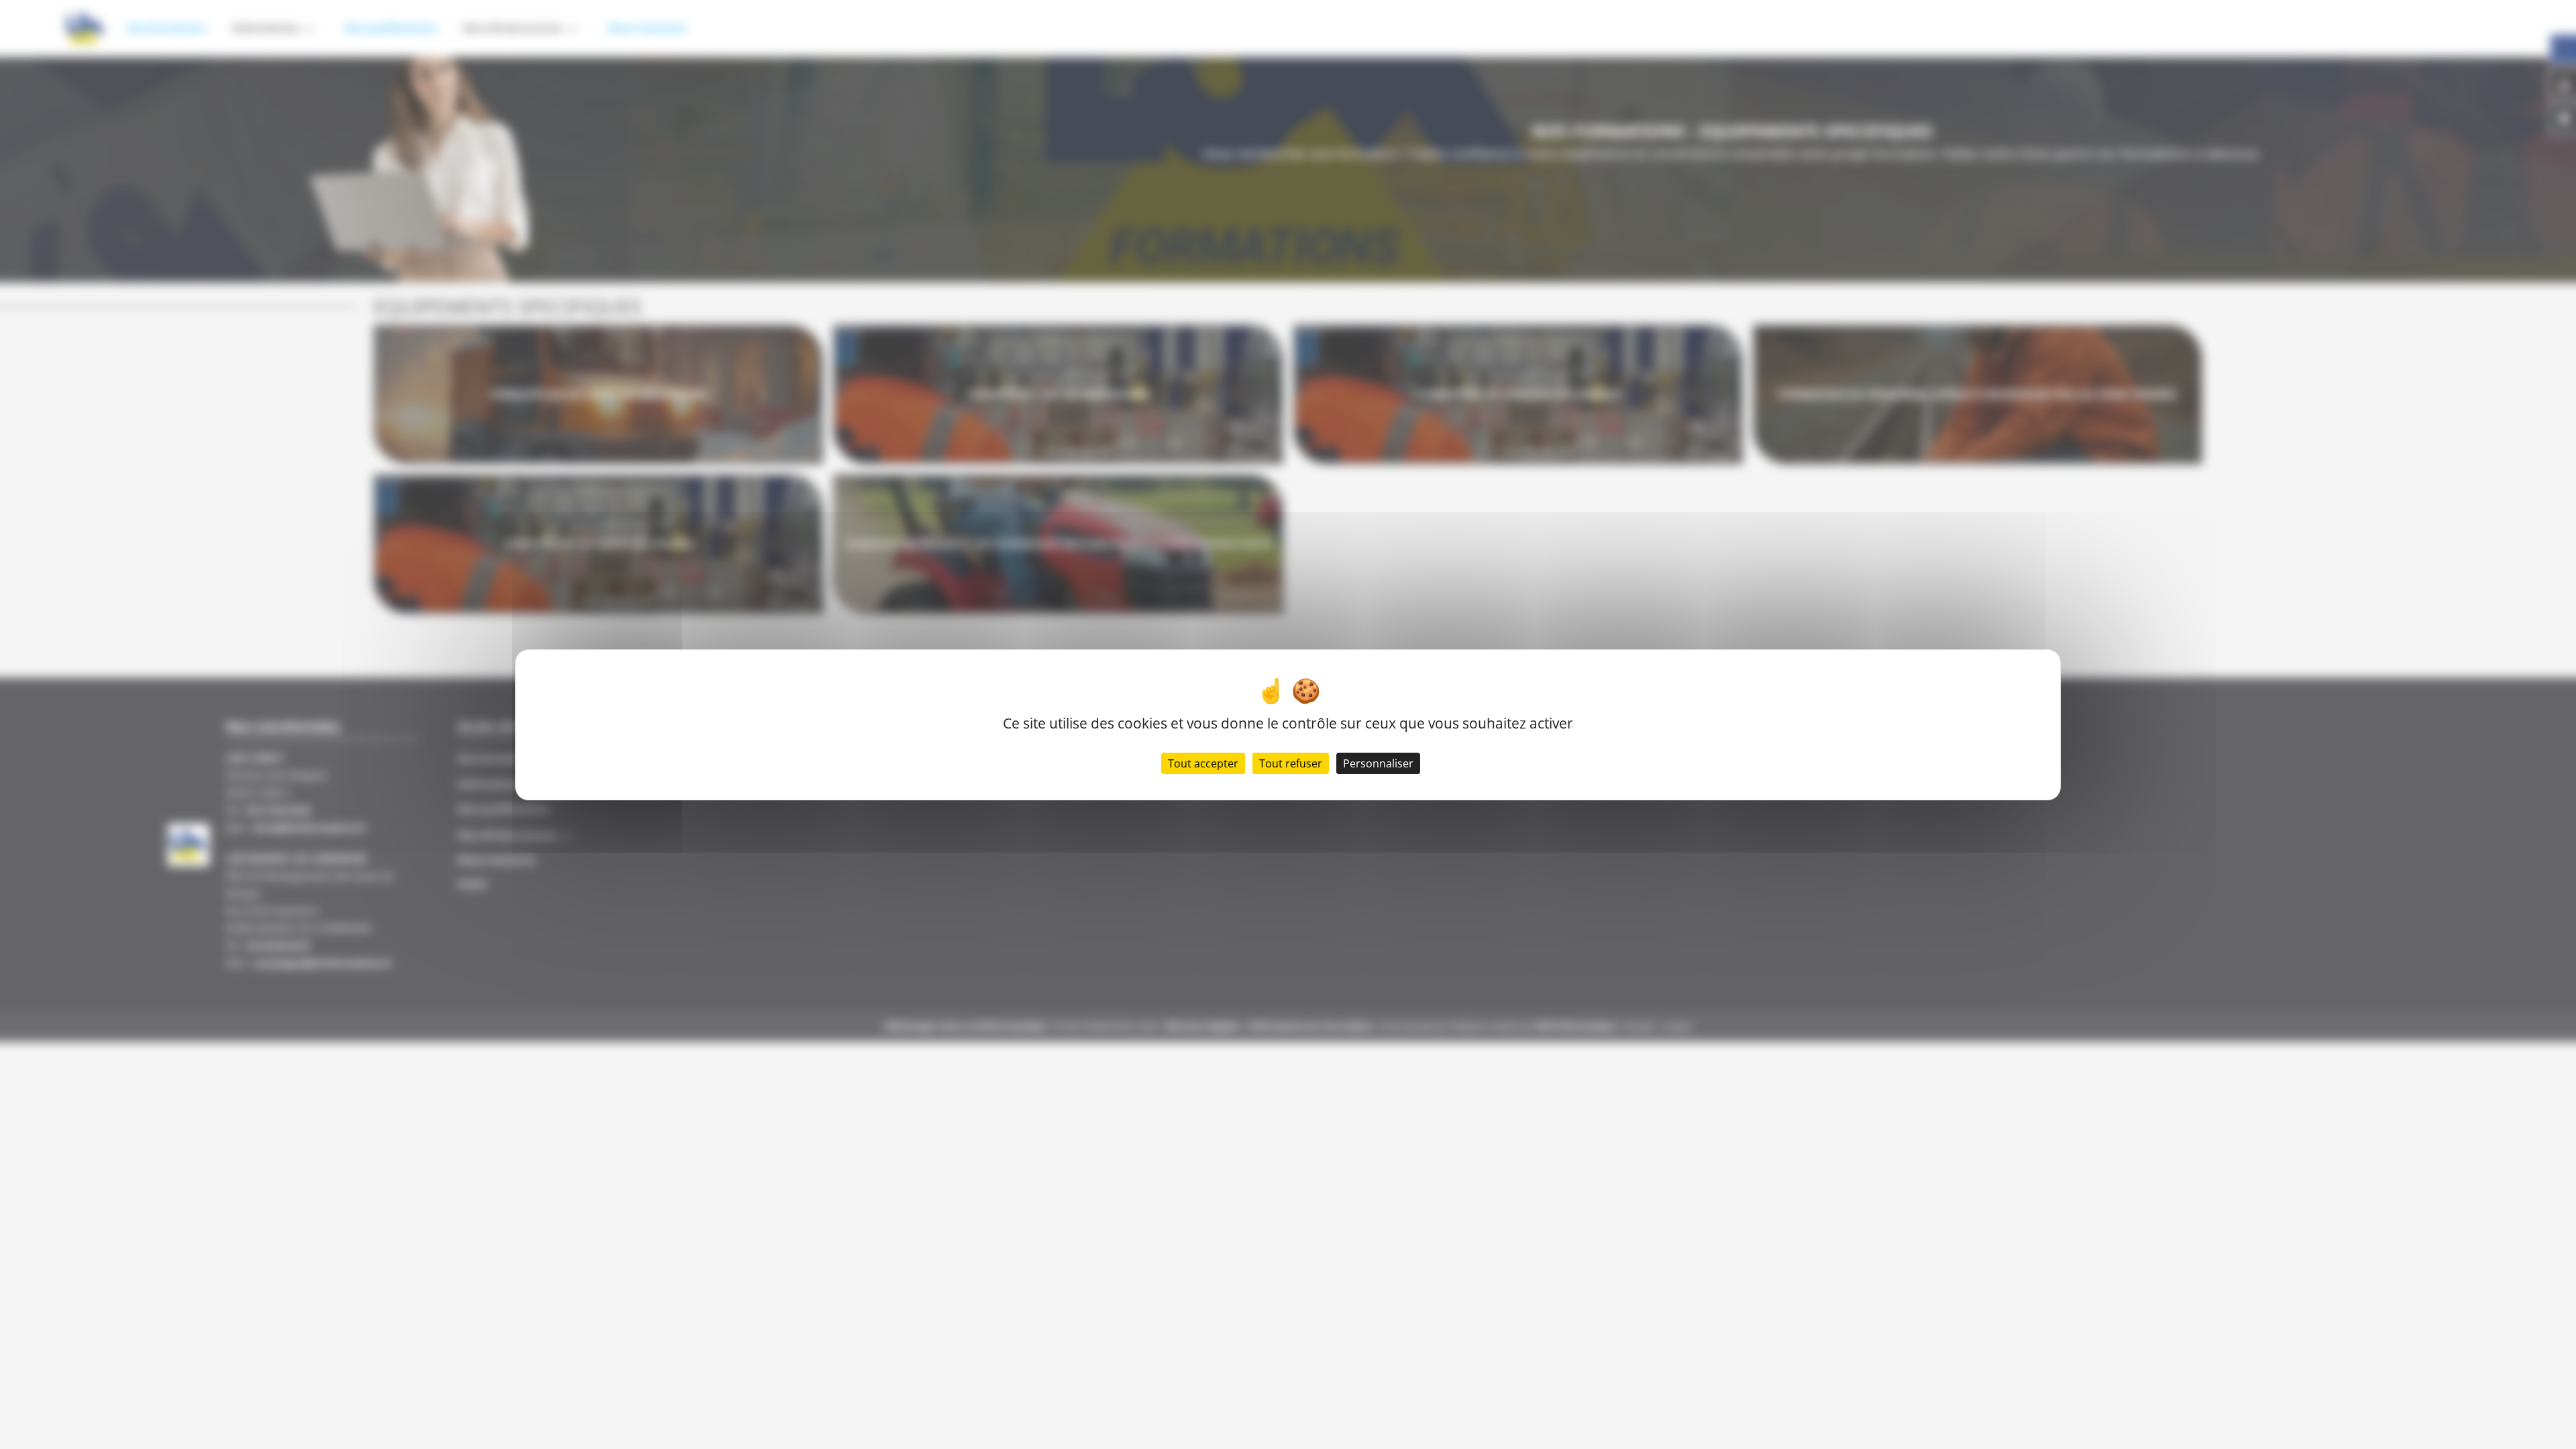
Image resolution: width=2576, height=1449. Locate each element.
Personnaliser (1378, 763)
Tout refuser (1291, 763)
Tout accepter (1203, 763)
